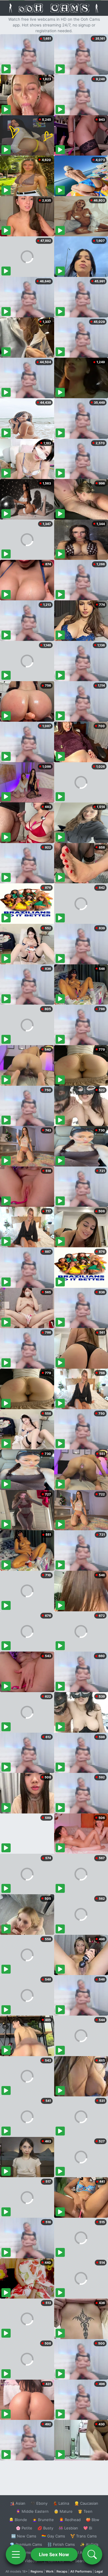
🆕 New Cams (24, 2536)
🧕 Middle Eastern (32, 2511)
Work (50, 2571)
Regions (37, 2571)
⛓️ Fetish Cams (61, 2544)
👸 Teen (85, 2511)
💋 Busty (45, 2528)
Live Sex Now (54, 2554)
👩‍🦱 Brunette (43, 2520)
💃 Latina (61, 2503)
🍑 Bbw (93, 2520)
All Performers (81, 2571)
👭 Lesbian (68, 2528)
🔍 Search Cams (84, 2561)
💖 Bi (88, 2528)
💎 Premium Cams (26, 2544)
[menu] (16, 2554)
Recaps (62, 2571)
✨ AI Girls (89, 2544)
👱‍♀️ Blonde (18, 2520)
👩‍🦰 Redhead (70, 2520)
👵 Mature (63, 2511)
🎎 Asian (18, 2503)
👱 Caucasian (86, 2503)
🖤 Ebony (39, 2503)
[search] (92, 2554)
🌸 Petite (24, 2528)
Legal (99, 2571)
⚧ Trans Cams (84, 2536)
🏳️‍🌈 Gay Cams (53, 2536)
